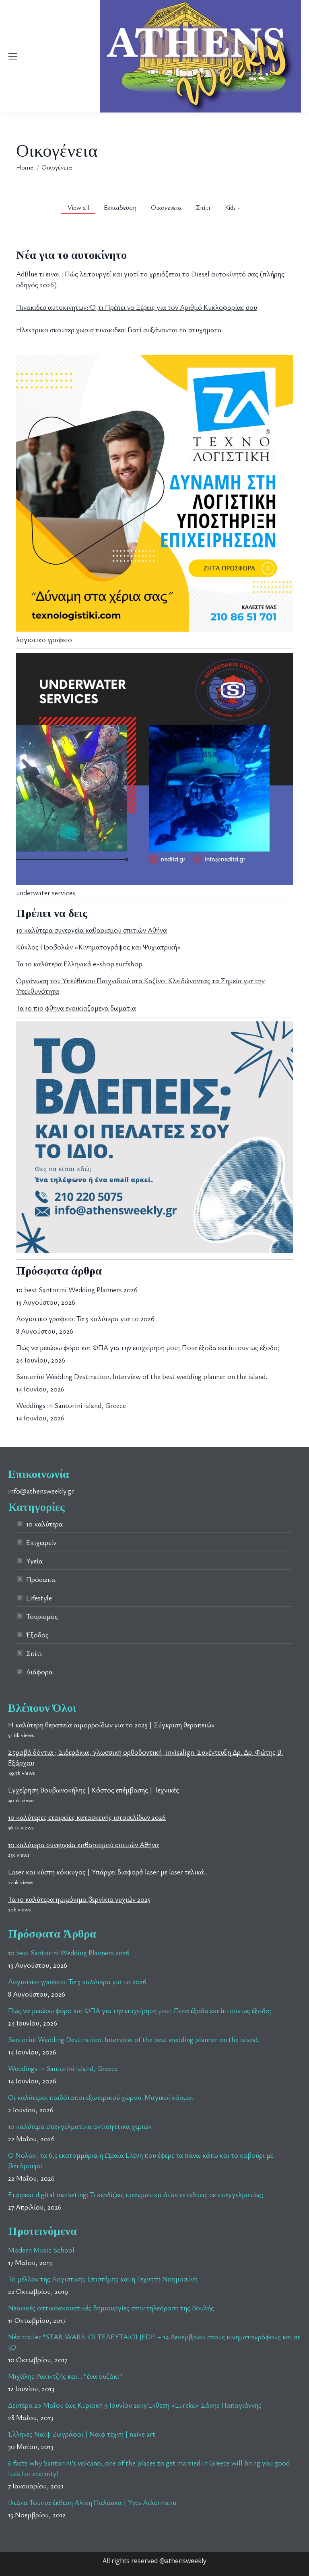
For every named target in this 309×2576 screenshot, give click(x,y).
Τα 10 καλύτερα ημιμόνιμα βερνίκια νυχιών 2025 (79, 1899)
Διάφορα (39, 1672)
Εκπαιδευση (120, 207)
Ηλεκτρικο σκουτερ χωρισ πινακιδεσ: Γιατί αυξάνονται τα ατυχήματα (119, 329)
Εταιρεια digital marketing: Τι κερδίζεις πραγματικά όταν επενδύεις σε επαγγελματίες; (136, 2194)
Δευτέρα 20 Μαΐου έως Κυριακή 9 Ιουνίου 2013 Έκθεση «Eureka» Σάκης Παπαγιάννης (135, 2405)
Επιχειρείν (41, 1542)
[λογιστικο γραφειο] (154, 629)
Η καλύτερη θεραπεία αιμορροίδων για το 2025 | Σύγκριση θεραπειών (111, 1725)
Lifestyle (39, 1598)
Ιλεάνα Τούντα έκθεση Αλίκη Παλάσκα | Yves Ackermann (92, 2502)
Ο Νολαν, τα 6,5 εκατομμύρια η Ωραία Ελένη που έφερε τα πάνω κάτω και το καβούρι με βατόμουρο (141, 2160)
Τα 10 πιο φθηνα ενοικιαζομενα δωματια (76, 1008)
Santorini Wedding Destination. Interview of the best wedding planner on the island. (142, 1376)
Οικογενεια (166, 207)
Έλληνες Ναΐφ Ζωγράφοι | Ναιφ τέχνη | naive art (82, 2434)
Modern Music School (41, 2250)
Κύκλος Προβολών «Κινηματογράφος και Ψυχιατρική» (99, 947)
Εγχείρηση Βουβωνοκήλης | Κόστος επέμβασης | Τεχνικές (94, 1790)
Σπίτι (203, 207)
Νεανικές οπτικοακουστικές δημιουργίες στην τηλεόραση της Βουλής (111, 2308)
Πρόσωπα (41, 1579)
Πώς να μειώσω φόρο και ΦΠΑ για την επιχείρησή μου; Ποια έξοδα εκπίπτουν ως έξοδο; (148, 1347)
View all (78, 207)
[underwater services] (154, 882)
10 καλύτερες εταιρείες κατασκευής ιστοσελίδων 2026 (87, 1817)
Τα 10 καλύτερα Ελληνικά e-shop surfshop (79, 964)
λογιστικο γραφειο (44, 639)
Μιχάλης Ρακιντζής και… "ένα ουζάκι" (65, 2376)
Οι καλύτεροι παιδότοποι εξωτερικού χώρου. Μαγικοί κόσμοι (101, 2097)
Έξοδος (37, 1635)
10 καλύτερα (44, 1524)
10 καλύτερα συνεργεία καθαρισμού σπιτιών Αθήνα (92, 930)
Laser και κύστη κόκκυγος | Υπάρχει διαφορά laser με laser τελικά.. (108, 1872)
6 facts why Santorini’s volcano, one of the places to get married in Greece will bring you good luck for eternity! (149, 2468)
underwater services (46, 892)
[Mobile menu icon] (13, 56)
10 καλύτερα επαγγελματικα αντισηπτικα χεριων (80, 2126)
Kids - (233, 207)
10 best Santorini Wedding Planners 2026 (77, 1289)
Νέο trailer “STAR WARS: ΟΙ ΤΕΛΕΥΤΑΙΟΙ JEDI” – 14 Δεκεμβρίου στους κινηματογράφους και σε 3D (154, 2342)
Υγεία (34, 1561)
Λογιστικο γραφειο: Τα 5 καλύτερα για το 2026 (85, 1318)
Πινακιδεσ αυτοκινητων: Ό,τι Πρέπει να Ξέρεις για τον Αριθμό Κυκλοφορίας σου (137, 307)
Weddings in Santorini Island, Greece (71, 1405)
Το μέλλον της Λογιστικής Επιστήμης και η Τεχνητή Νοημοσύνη (103, 2279)
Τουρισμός (42, 1616)
